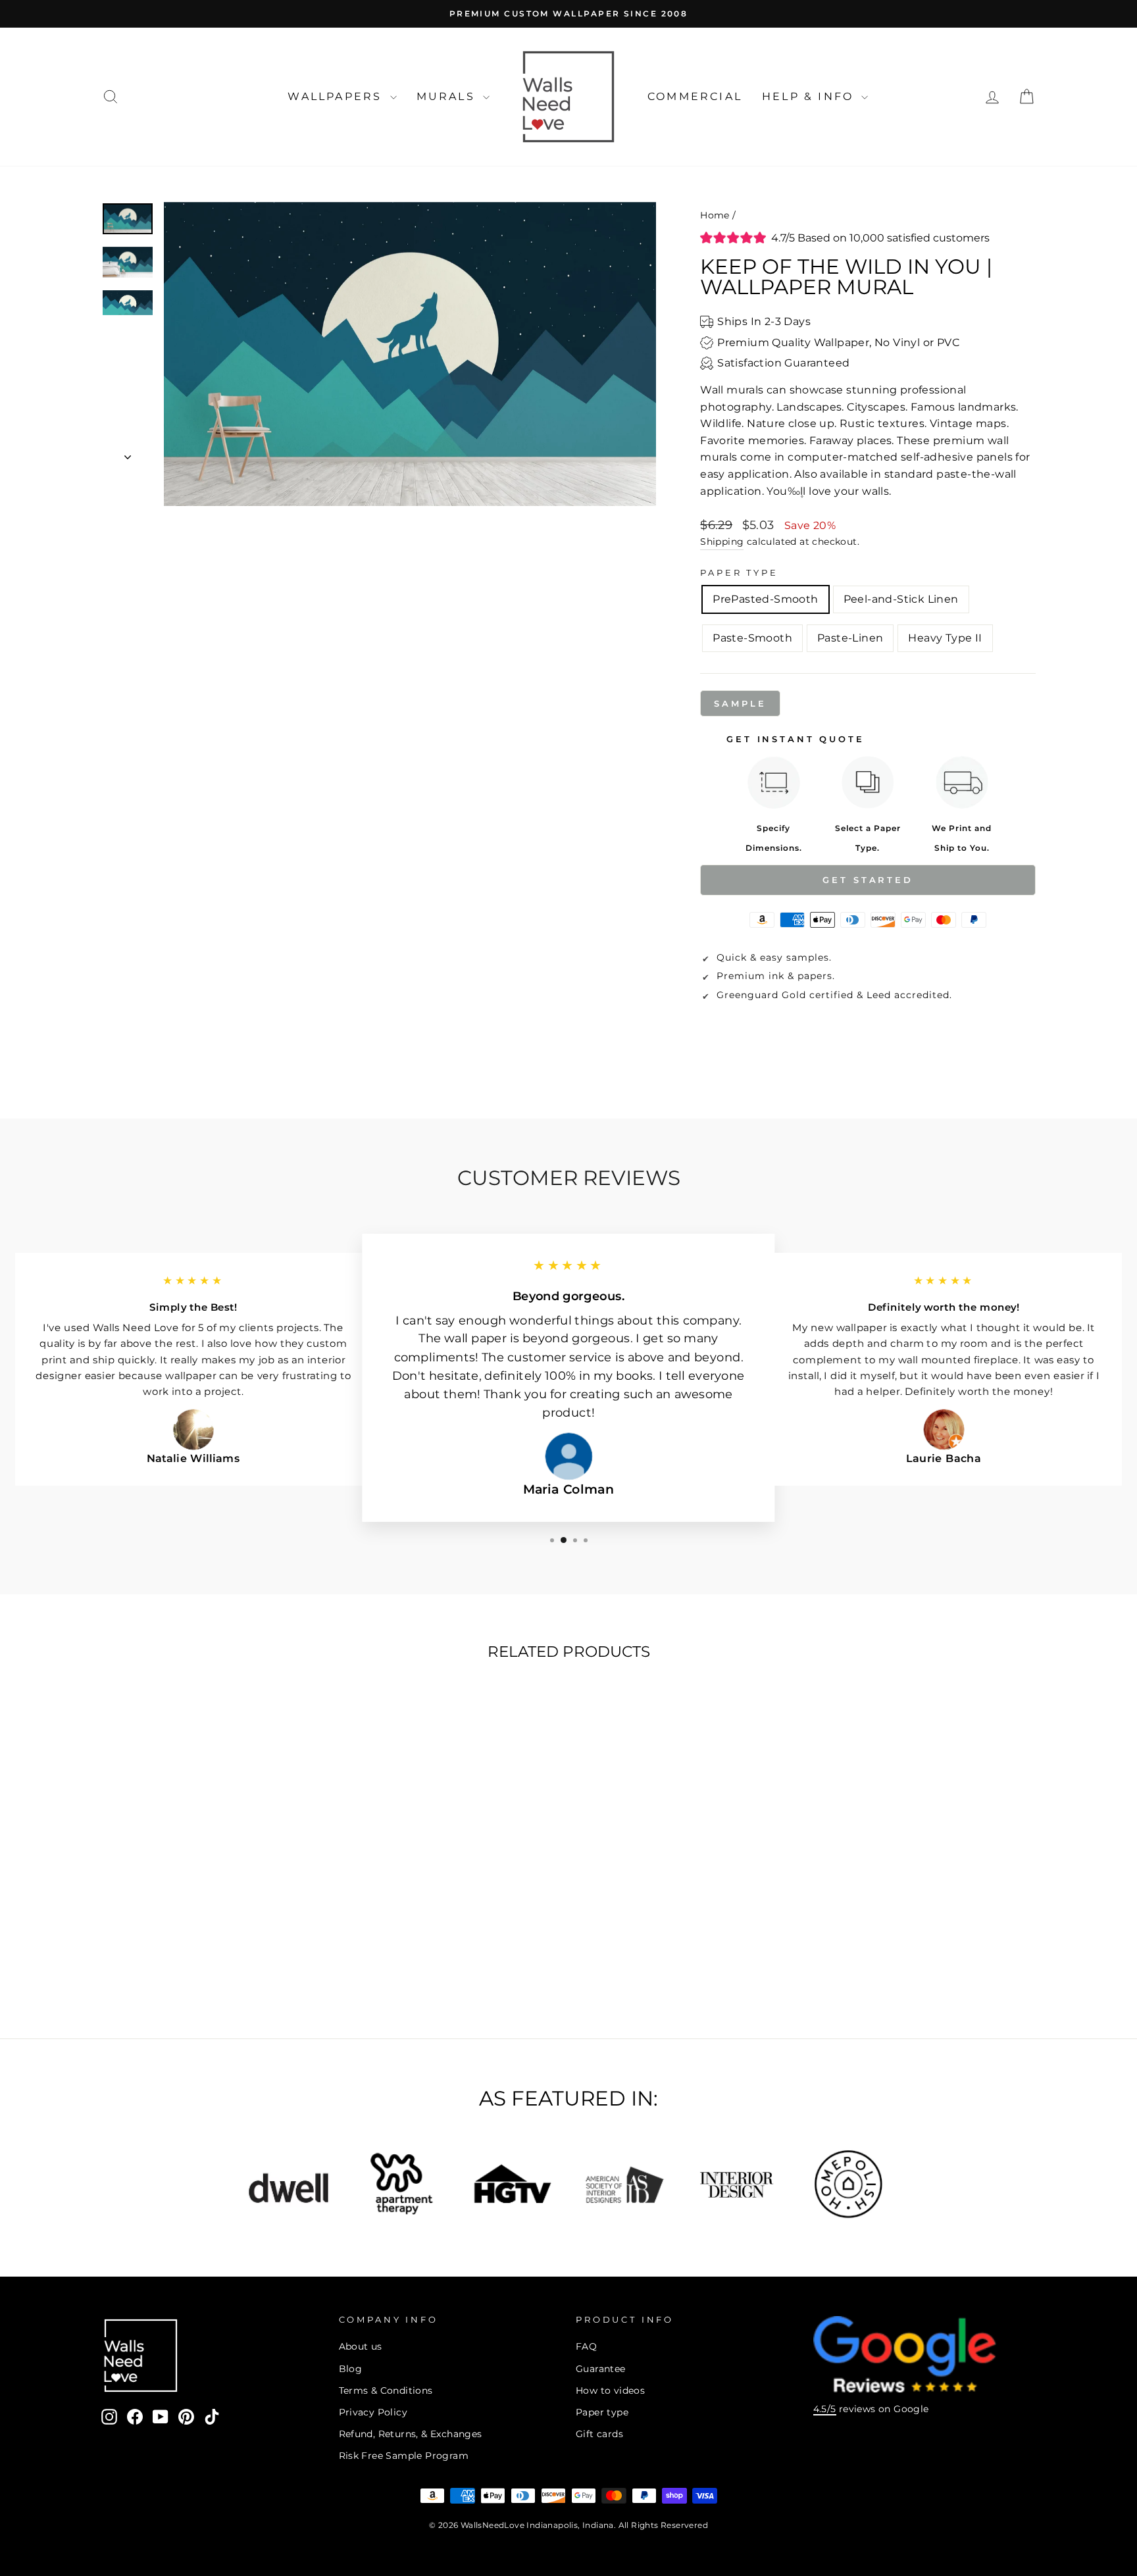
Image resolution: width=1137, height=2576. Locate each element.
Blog (351, 2369)
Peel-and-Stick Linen (901, 599)
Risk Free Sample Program (404, 2456)
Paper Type (739, 573)
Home (715, 215)
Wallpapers (337, 96)
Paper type (602, 2412)
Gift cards (599, 2434)
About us (361, 2346)
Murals (448, 96)
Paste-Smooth (752, 638)
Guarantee (601, 2369)
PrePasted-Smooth (765, 599)
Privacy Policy (373, 2412)
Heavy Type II (945, 638)
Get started (868, 880)
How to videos (610, 2390)
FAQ (586, 2346)
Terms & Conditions (386, 2390)
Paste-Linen (850, 638)
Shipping (722, 542)
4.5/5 (825, 2409)
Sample (740, 703)
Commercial (695, 96)
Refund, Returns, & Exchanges (411, 2434)
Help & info (810, 96)
